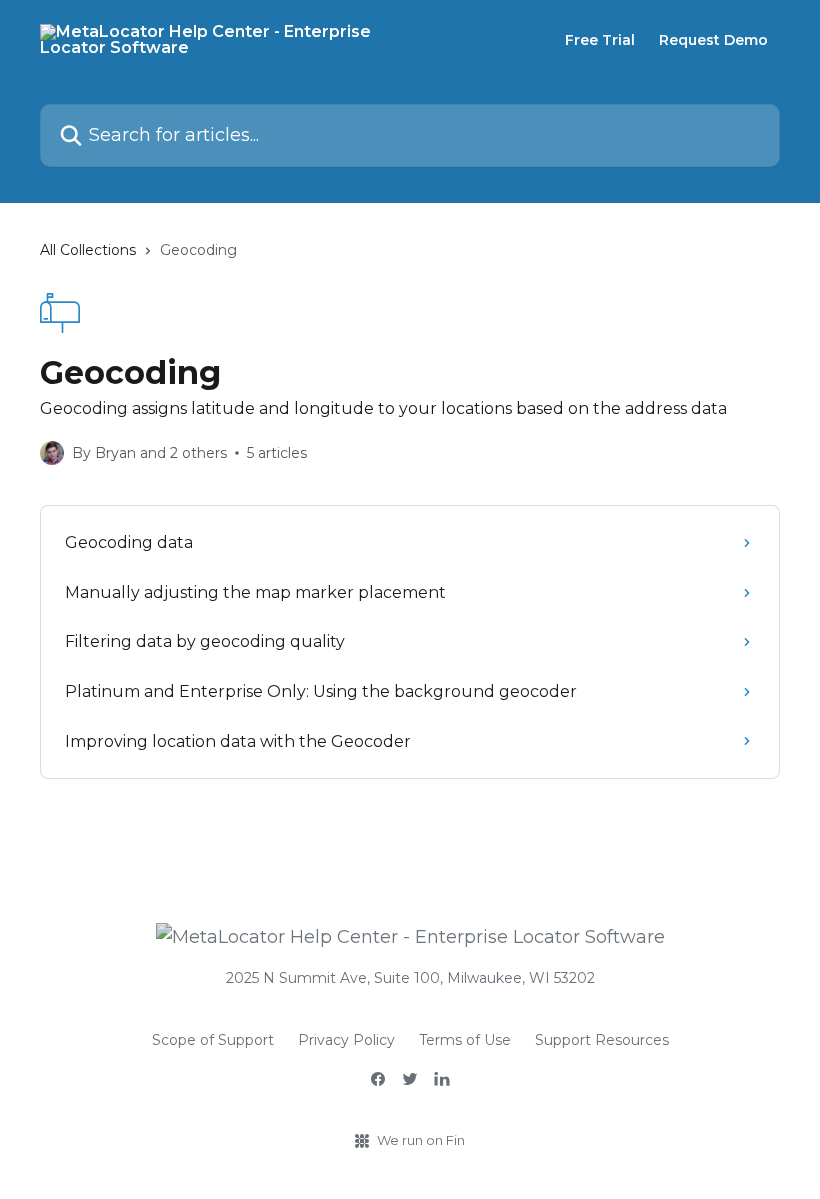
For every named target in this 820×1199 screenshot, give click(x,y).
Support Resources (602, 1040)
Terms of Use (465, 1040)
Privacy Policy (346, 1040)
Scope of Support (213, 1040)
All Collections (88, 250)
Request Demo (713, 40)
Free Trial (600, 40)
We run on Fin (421, 1140)
